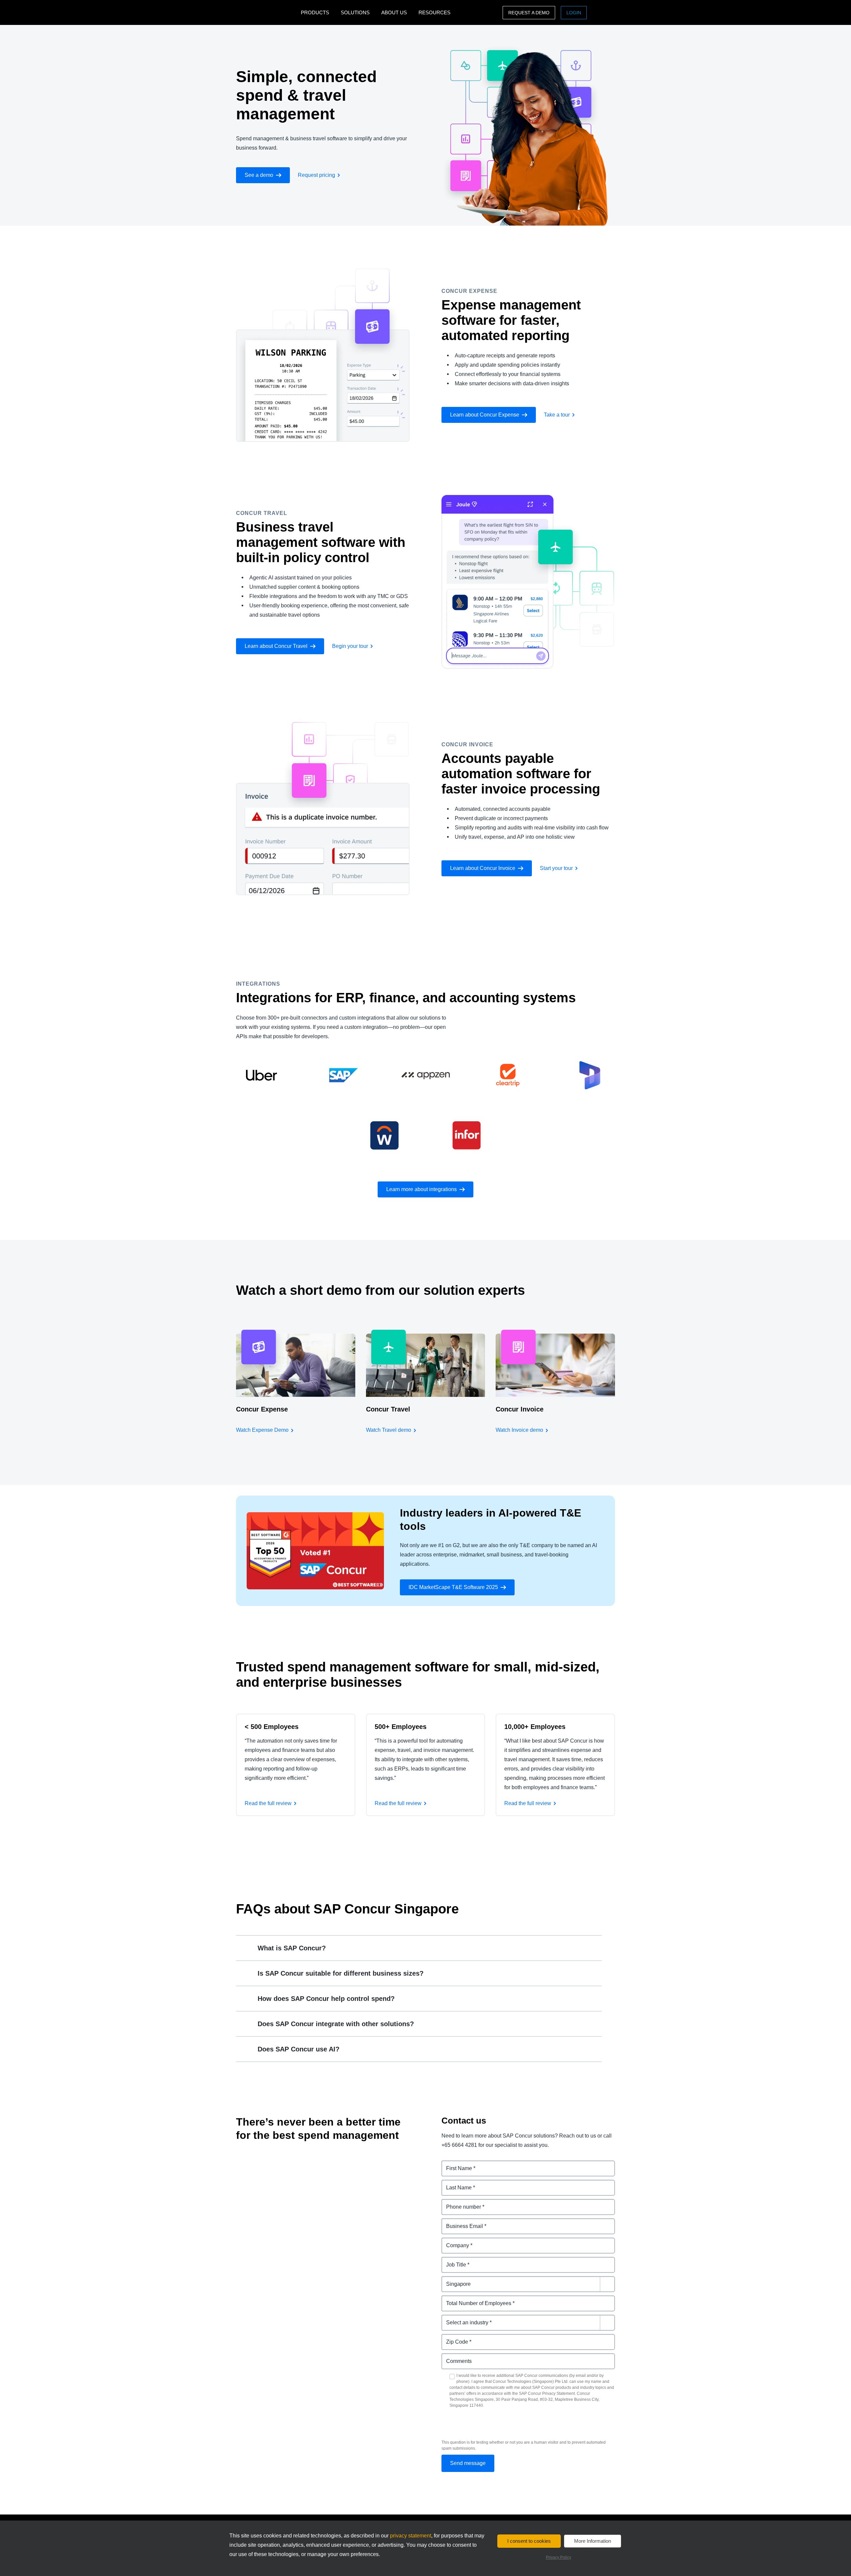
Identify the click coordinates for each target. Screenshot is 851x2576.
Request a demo (529, 13)
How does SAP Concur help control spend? (326, 1999)
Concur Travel (388, 1409)
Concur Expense (262, 1409)
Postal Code (457, 2338)
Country (452, 2280)
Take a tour (557, 415)
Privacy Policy (558, 2557)
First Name (455, 2164)
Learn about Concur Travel (276, 646)
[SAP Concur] (267, 12)
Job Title (452, 2261)
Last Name (455, 2184)
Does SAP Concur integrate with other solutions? (336, 2024)
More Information (593, 2541)
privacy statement (411, 2536)
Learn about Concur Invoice (483, 868)
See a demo (259, 175)
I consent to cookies (529, 2541)
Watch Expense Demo (262, 1430)
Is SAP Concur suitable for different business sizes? (341, 1973)
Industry (452, 2319)
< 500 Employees (272, 1727)
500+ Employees (401, 1727)
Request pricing (316, 175)
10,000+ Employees (535, 1727)
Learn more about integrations (422, 1189)
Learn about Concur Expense (485, 415)
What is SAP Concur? (292, 1948)
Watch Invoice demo (519, 1430)
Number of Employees (470, 2299)
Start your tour (556, 868)
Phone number (460, 2203)
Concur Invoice (520, 1409)
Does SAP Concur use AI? (299, 2049)
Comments (455, 2357)
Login (574, 13)
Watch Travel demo (389, 1430)
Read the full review (268, 1803)
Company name (461, 2241)
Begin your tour (350, 646)
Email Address (460, 2222)
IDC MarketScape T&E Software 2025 (453, 1587)
